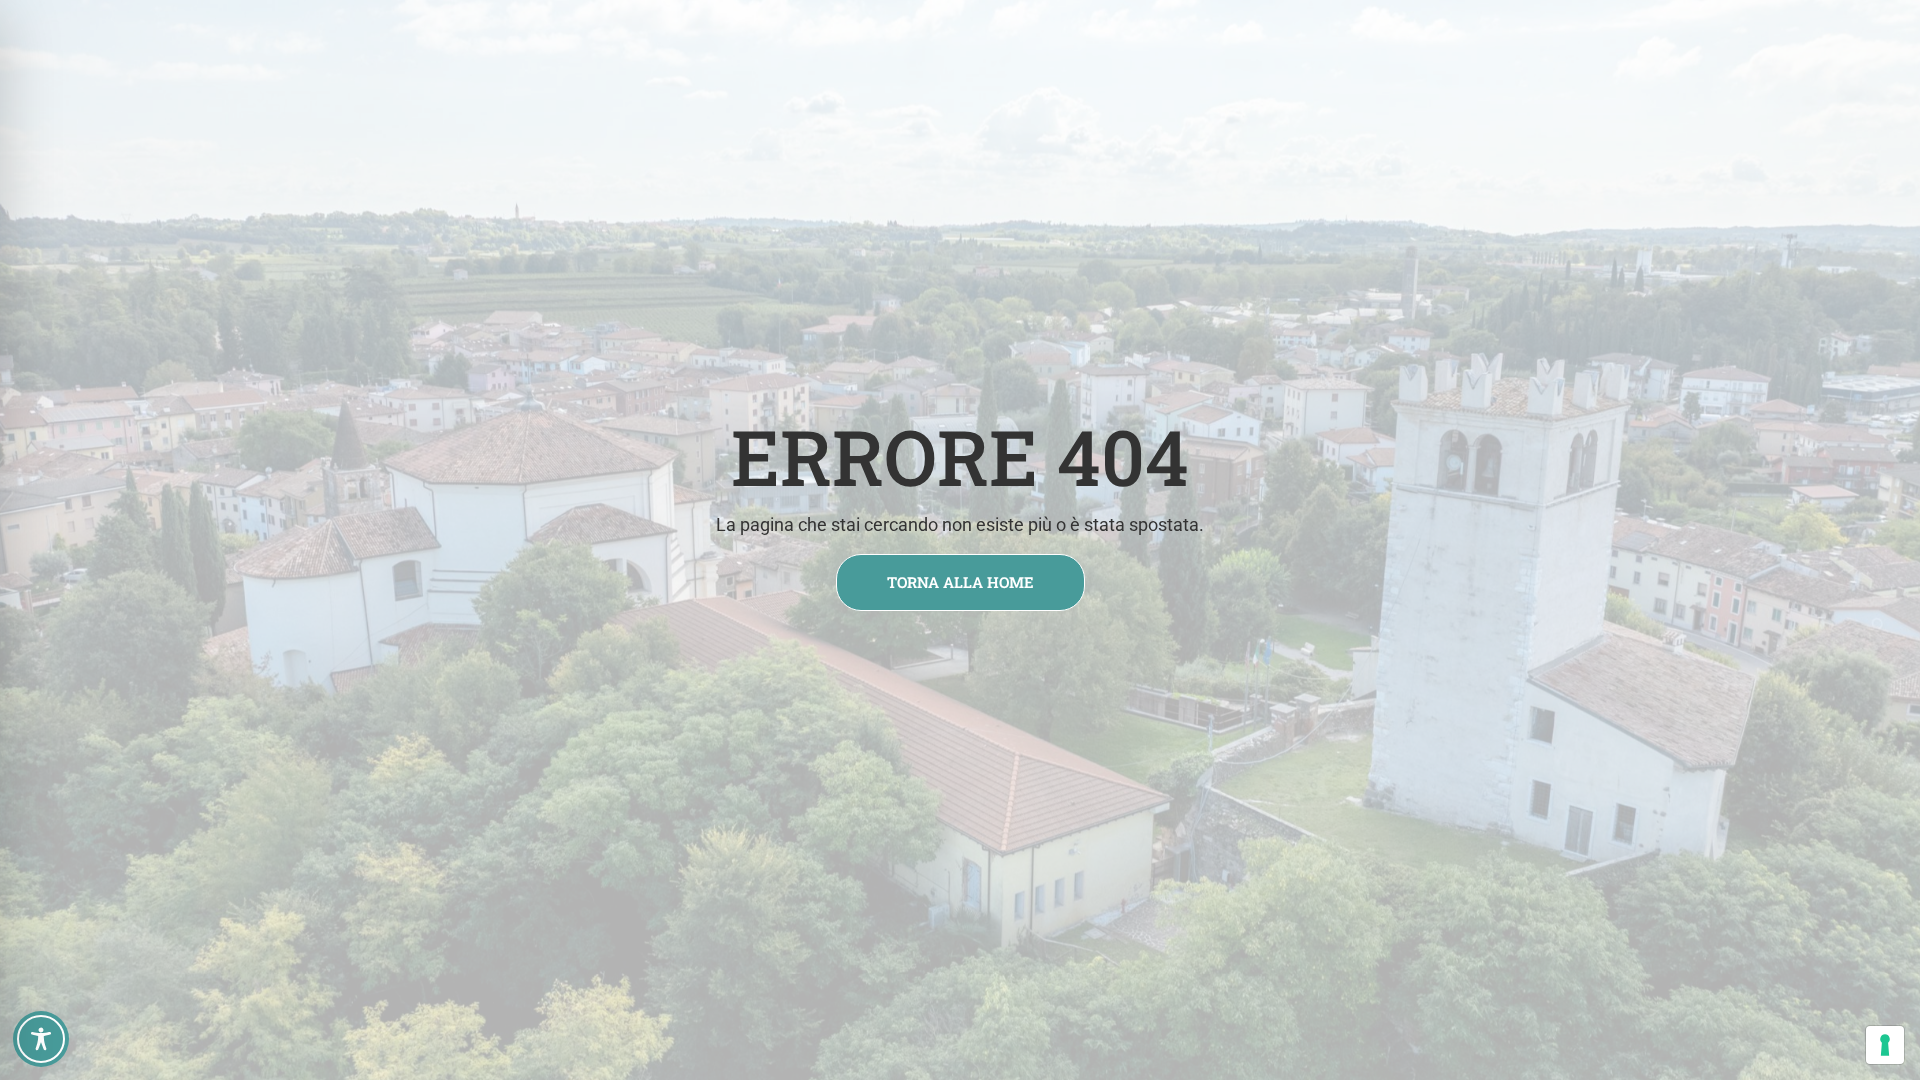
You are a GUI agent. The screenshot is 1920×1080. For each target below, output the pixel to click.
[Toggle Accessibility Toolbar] (41, 1039)
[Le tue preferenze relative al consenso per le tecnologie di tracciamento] (1885, 1045)
